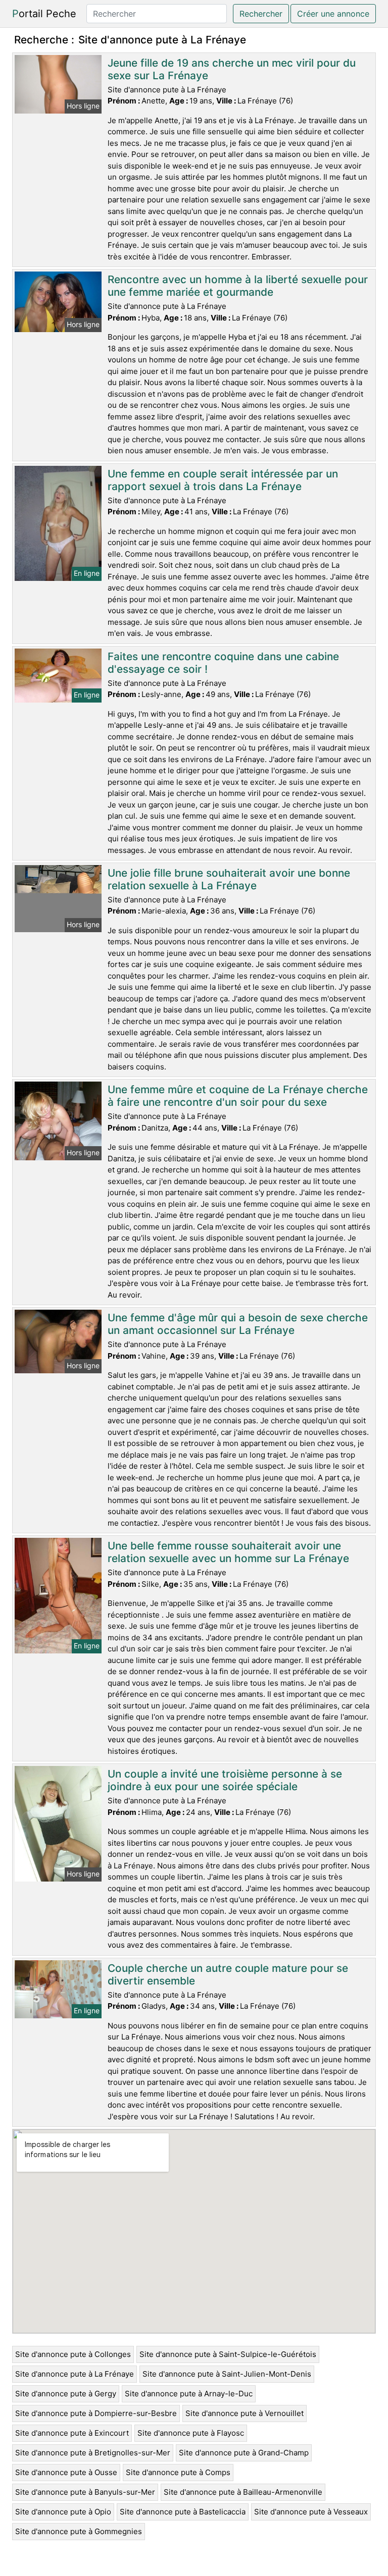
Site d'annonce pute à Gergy (66, 2394)
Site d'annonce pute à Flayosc (191, 2433)
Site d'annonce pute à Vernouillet (245, 2413)
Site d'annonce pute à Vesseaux (311, 2512)
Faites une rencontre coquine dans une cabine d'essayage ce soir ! (223, 663)
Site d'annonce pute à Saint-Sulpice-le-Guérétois (228, 2354)
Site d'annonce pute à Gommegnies (79, 2531)
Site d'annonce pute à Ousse (66, 2472)
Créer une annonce (333, 14)
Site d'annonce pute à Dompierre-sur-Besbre (96, 2413)
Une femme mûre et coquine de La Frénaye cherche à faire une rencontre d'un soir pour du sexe (238, 1096)
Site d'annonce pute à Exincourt (72, 2433)
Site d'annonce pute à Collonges (73, 2354)
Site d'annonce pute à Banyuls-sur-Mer (85, 2492)
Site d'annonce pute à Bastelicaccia (183, 2512)
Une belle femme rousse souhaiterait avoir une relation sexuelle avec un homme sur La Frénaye (228, 1552)
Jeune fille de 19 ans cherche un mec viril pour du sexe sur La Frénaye (232, 69)
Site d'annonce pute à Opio (63, 2512)
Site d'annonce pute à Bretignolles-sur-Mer (93, 2453)
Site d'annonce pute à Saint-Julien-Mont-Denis (227, 2374)
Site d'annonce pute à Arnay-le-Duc (189, 2394)
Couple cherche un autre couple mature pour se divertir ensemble (228, 1974)
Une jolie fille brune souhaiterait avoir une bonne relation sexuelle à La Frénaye (229, 879)
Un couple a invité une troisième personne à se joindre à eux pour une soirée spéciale (225, 1780)
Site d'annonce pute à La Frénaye (75, 2374)
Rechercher (261, 14)
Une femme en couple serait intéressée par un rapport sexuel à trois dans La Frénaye (223, 480)
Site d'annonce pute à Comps (178, 2472)
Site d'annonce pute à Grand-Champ (244, 2453)
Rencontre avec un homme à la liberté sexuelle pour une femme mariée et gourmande (238, 286)
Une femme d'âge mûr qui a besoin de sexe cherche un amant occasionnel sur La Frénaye (238, 1324)
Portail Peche (44, 14)
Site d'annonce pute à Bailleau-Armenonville (243, 2492)
